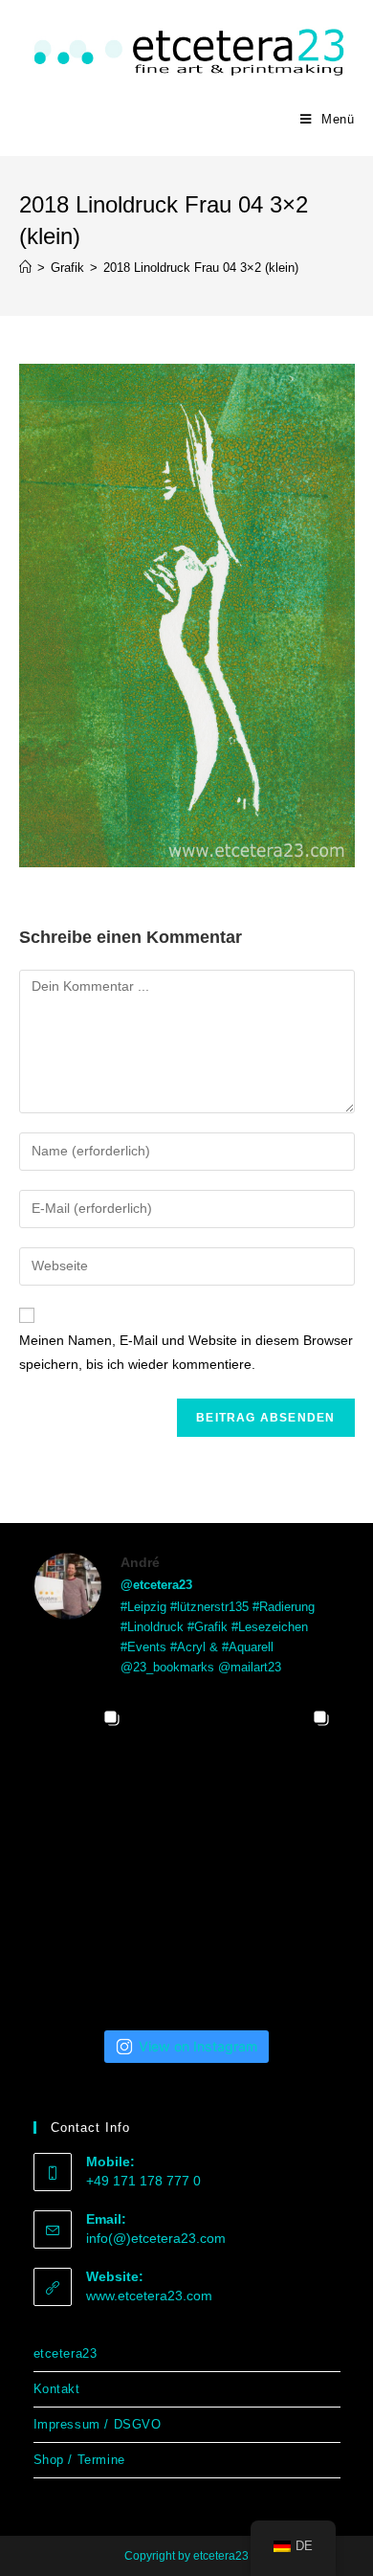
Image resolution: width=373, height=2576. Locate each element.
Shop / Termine (79, 2460)
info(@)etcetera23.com (156, 2238)
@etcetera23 (156, 1585)
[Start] (25, 268)
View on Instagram (198, 2046)
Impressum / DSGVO (98, 2424)
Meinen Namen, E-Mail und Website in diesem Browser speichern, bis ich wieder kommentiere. (186, 1352)
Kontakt (57, 2389)
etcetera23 (66, 2353)
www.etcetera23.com (149, 2296)
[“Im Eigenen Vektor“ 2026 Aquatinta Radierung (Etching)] (82, 1960)
